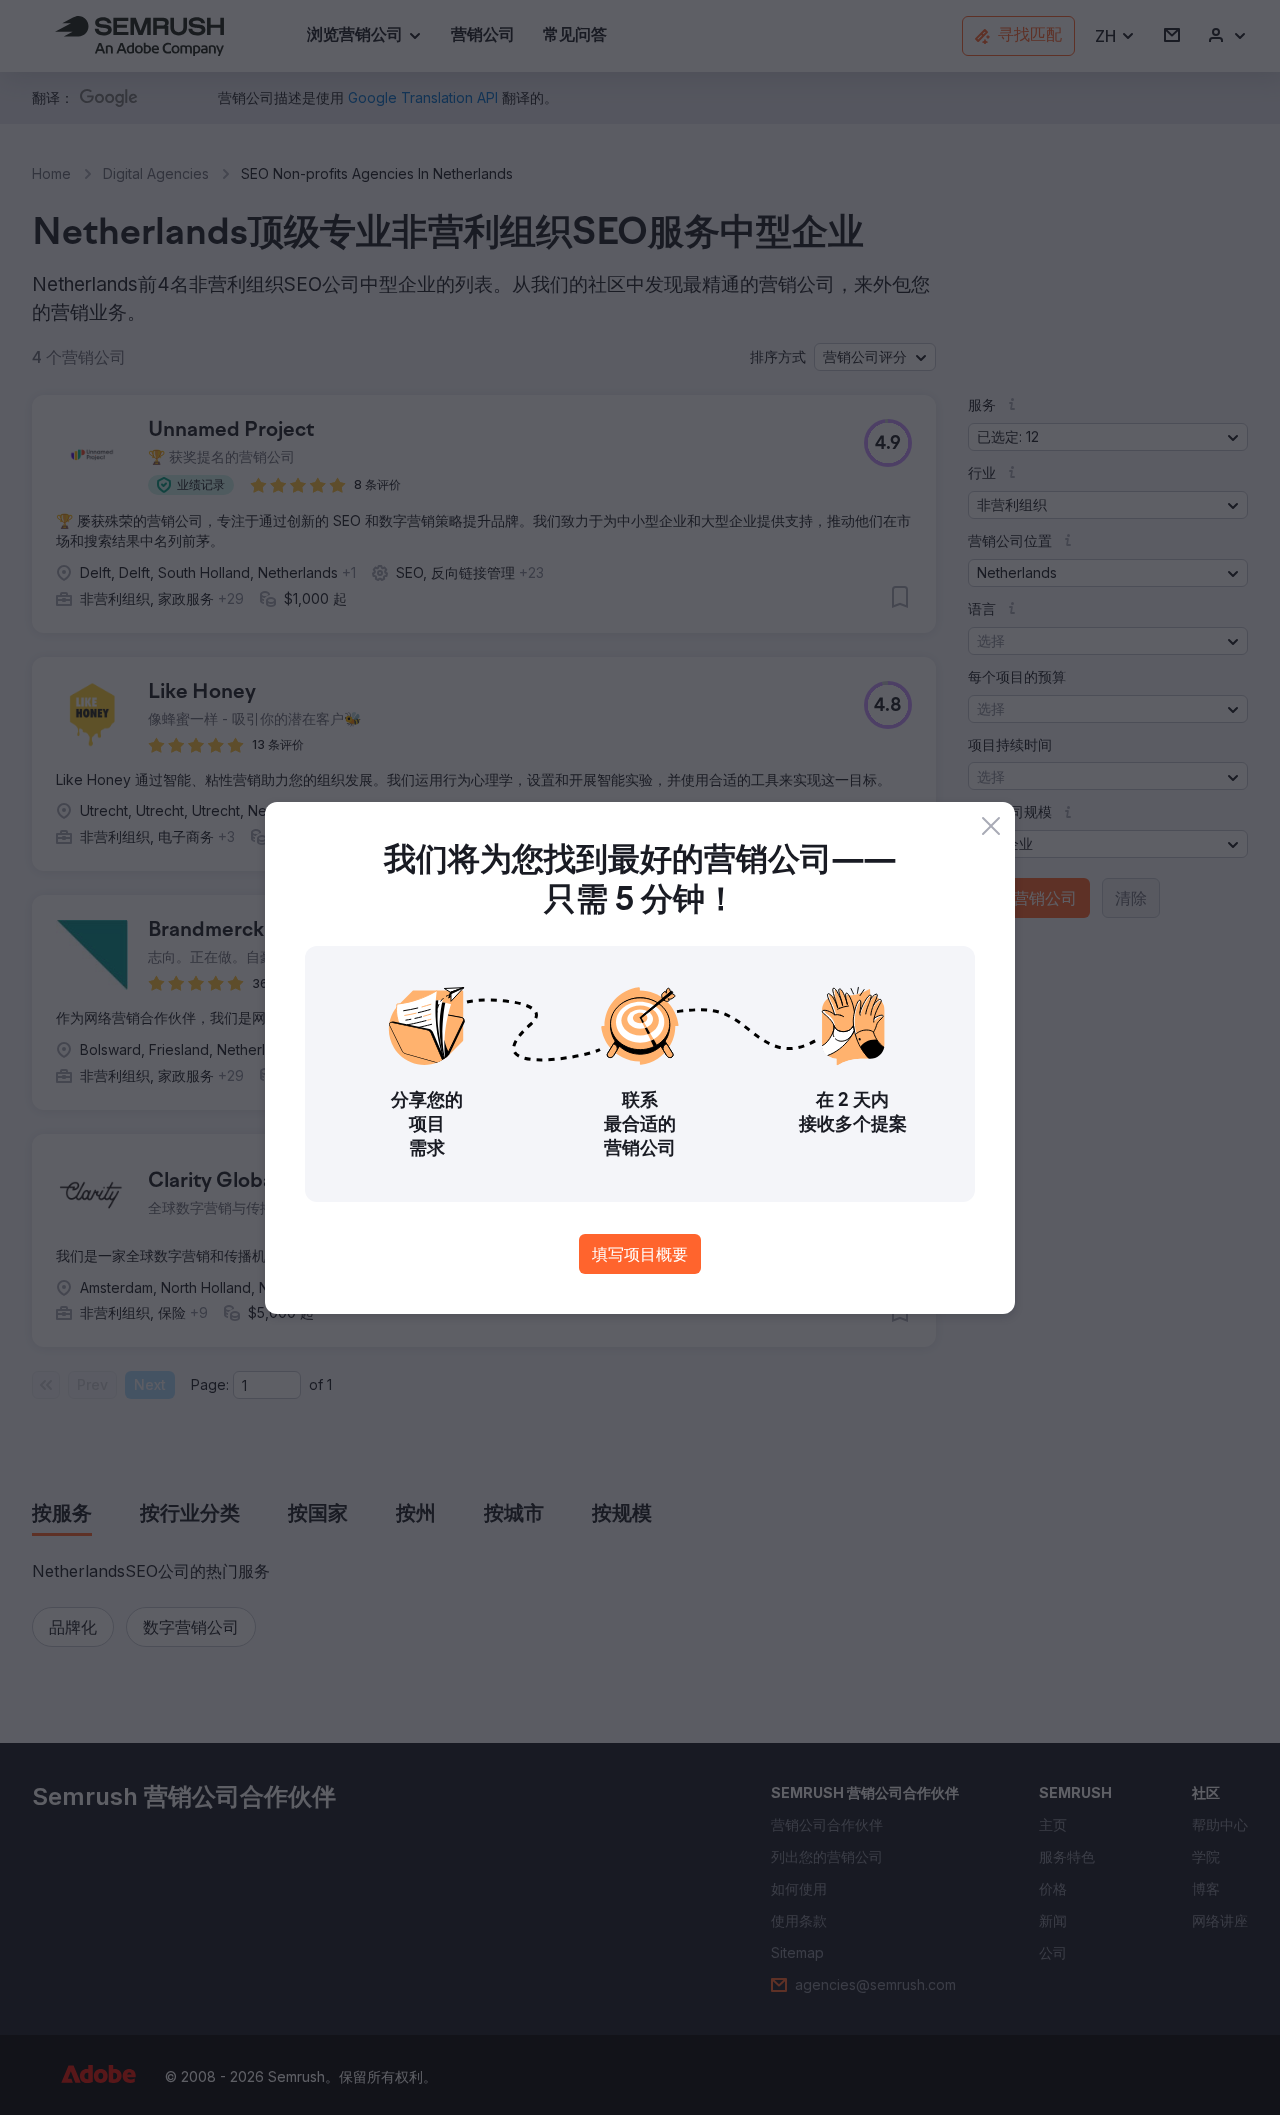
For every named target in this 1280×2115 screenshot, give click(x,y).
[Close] (991, 826)
